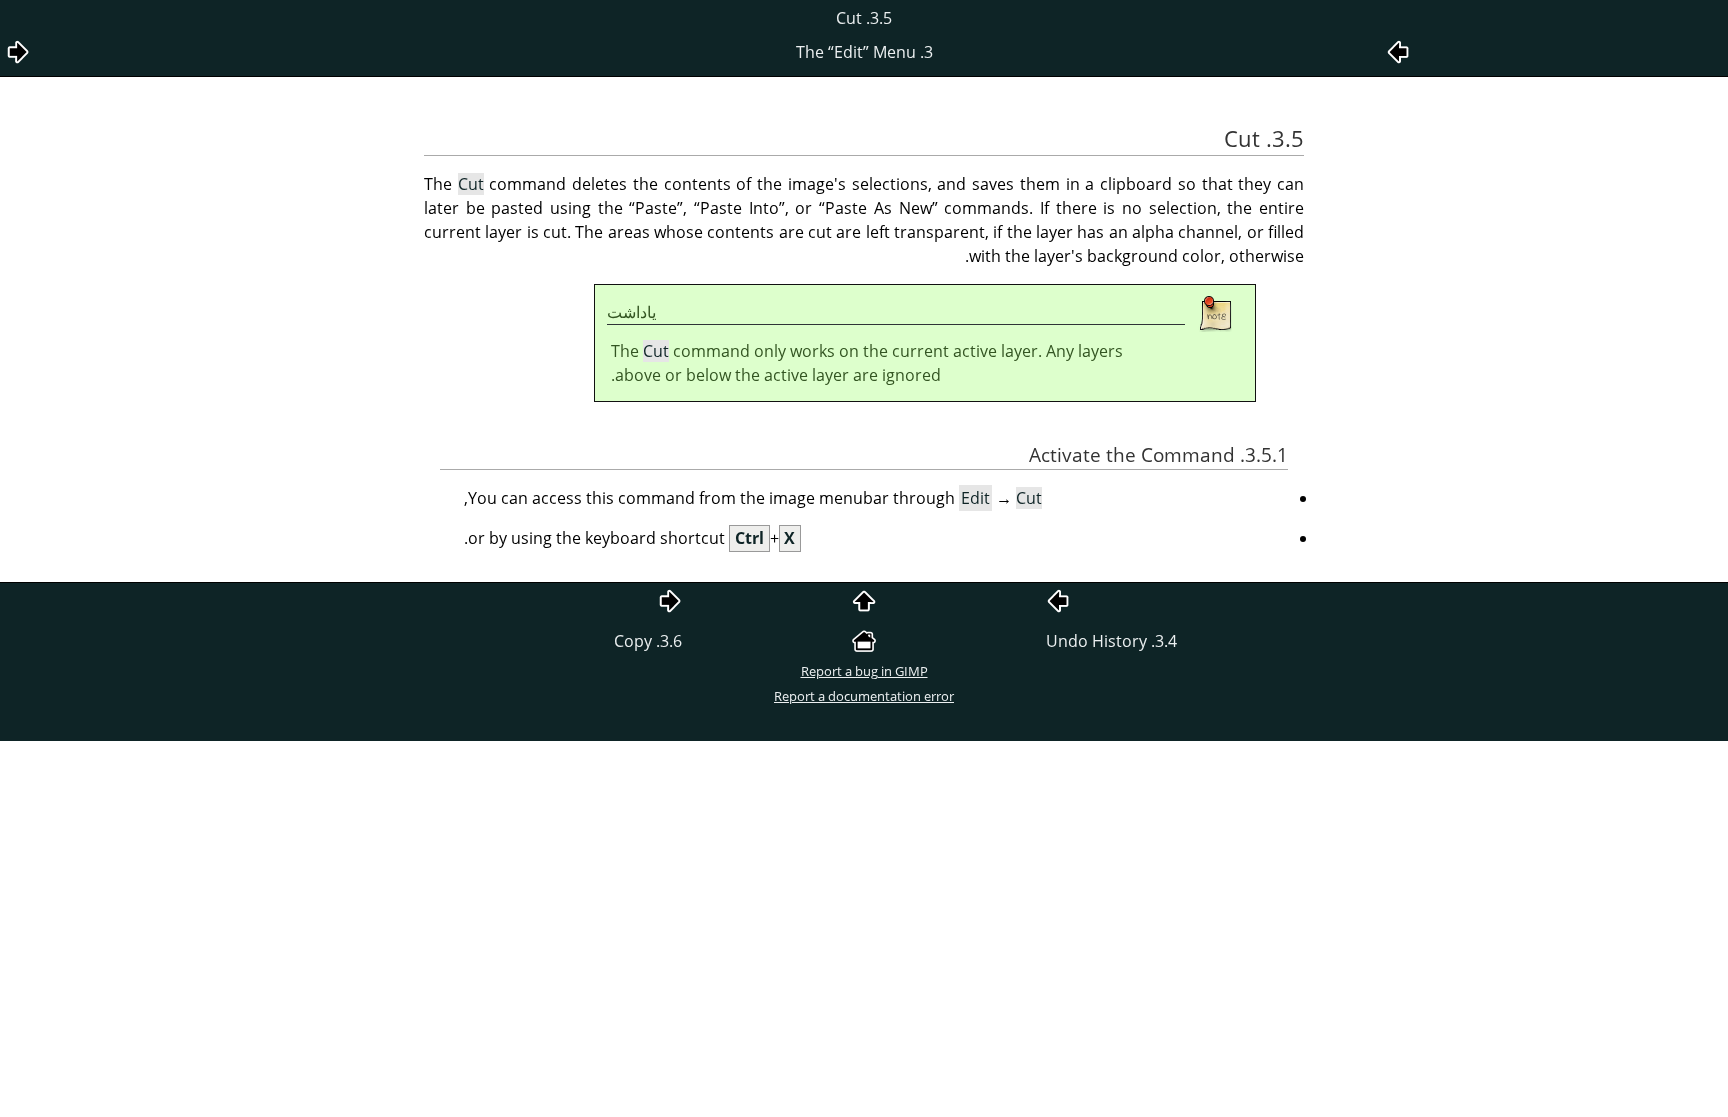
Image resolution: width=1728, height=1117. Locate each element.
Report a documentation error (864, 696)
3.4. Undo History (1111, 641)
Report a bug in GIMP (864, 671)
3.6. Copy (648, 641)
